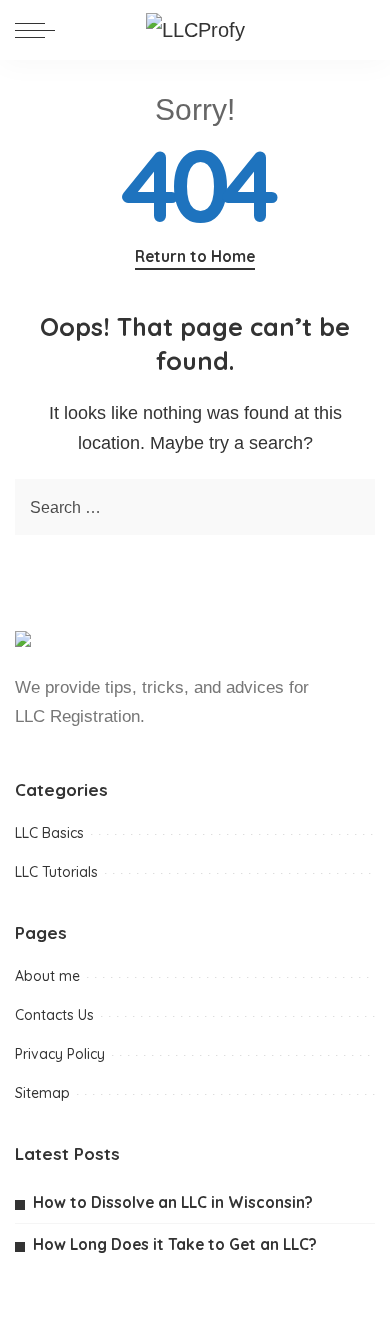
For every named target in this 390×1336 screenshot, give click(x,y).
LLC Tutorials (56, 872)
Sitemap (42, 1093)
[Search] (359, 30)
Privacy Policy (60, 1054)
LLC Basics (49, 833)
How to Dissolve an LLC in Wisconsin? (173, 1202)
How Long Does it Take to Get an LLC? (175, 1244)
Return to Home (195, 256)
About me (47, 976)
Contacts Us (54, 1015)
